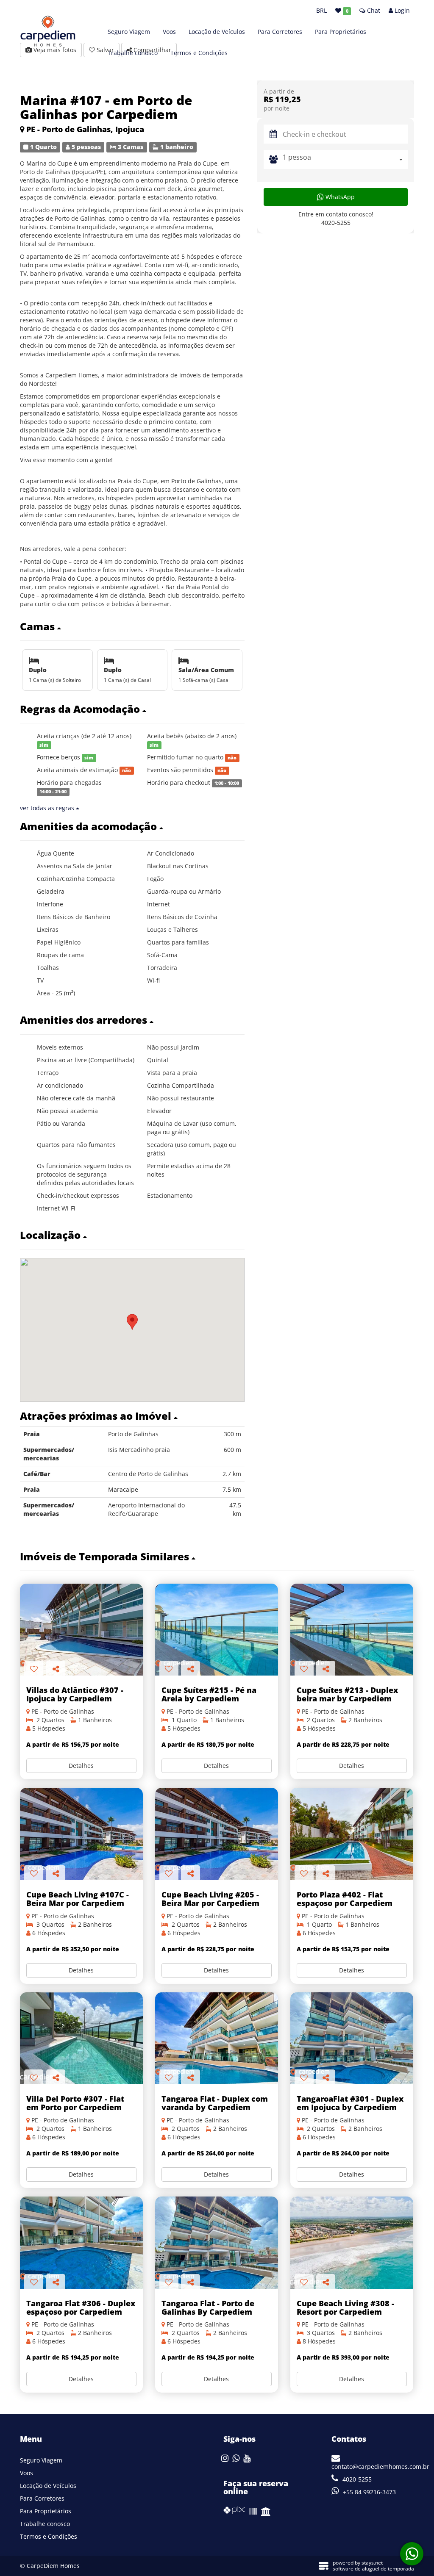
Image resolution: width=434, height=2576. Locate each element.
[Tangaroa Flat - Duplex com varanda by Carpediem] (217, 2038)
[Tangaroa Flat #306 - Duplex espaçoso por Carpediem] (81, 2242)
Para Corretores (280, 32)
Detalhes (81, 1766)
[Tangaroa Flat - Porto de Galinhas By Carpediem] (217, 2242)
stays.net (372, 2563)
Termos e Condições (199, 53)
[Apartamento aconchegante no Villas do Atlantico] (81, 1630)
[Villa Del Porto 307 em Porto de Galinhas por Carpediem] (81, 2038)
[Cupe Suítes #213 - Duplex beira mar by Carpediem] (352, 1630)
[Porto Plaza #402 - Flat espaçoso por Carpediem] (352, 1834)
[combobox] (345, 159)
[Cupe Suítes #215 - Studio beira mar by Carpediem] (217, 1630)
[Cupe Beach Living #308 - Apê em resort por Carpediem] (352, 2242)
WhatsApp (339, 197)
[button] (132, 626)
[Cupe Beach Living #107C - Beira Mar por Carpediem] (81, 1834)
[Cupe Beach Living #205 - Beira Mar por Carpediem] (217, 1834)
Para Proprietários (341, 32)
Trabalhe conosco (133, 53)
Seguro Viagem (129, 32)
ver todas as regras (48, 808)
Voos (169, 32)
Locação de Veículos (217, 32)
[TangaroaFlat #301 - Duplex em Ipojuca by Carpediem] (352, 2038)
